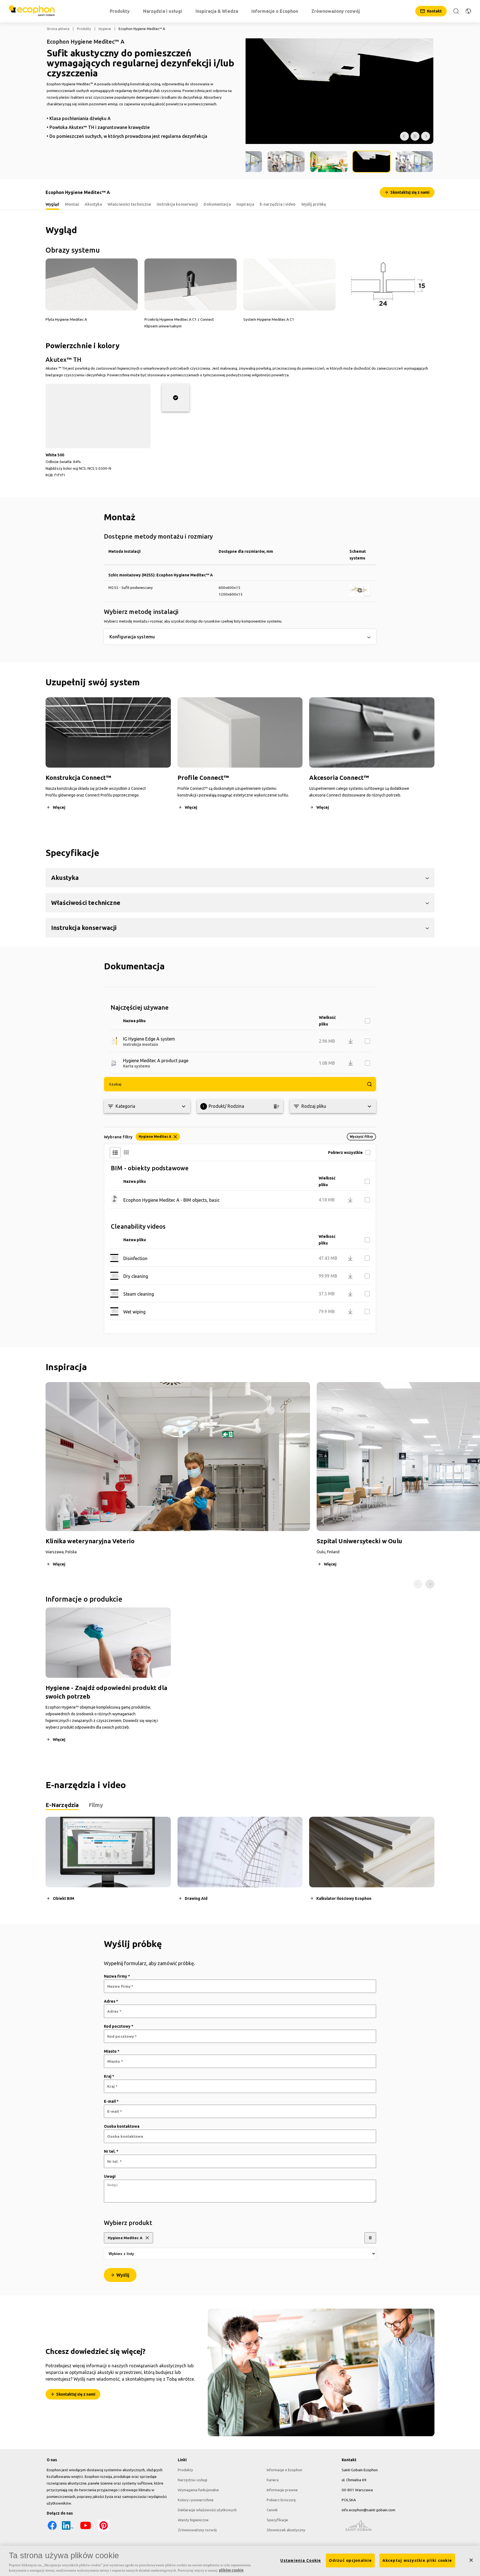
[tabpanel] (240, 1864)
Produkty (84, 29)
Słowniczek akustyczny (286, 2530)
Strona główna (58, 29)
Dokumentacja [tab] (217, 204)
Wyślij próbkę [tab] (314, 204)
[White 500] (176, 398)
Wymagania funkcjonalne (198, 2490)
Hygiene (105, 29)
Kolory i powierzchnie (196, 2500)
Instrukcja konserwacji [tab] (177, 204)
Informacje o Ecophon (284, 2470)
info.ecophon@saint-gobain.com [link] (368, 2510)
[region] (240, 2561)
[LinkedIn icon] (67, 2530)
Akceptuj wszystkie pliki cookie (417, 2560)
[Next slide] (430, 1584)
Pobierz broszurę (281, 2500)
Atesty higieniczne (193, 2520)
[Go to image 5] (371, 162)
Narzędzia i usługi (192, 2480)
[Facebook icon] (52, 2530)
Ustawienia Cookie (301, 2560)
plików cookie (231, 2570)
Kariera (273, 2480)
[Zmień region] (468, 11)
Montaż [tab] (72, 204)
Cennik (272, 2510)
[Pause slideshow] (415, 136)
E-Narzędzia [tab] (62, 1805)
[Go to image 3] (286, 162)
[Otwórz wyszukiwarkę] (456, 11)
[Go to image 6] (414, 162)
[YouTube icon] (86, 2530)
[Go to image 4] (329, 162)
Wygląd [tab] (52, 204)
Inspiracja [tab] (245, 204)
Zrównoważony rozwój (197, 2530)
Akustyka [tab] (93, 204)
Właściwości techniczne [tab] (129, 204)
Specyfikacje (277, 2520)
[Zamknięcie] (471, 2560)
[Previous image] (404, 136)
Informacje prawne (282, 2490)
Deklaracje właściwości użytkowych (207, 2510)
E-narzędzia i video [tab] (278, 204)
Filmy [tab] (96, 1805)
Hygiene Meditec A (125, 2238)
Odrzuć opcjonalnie (350, 2560)
